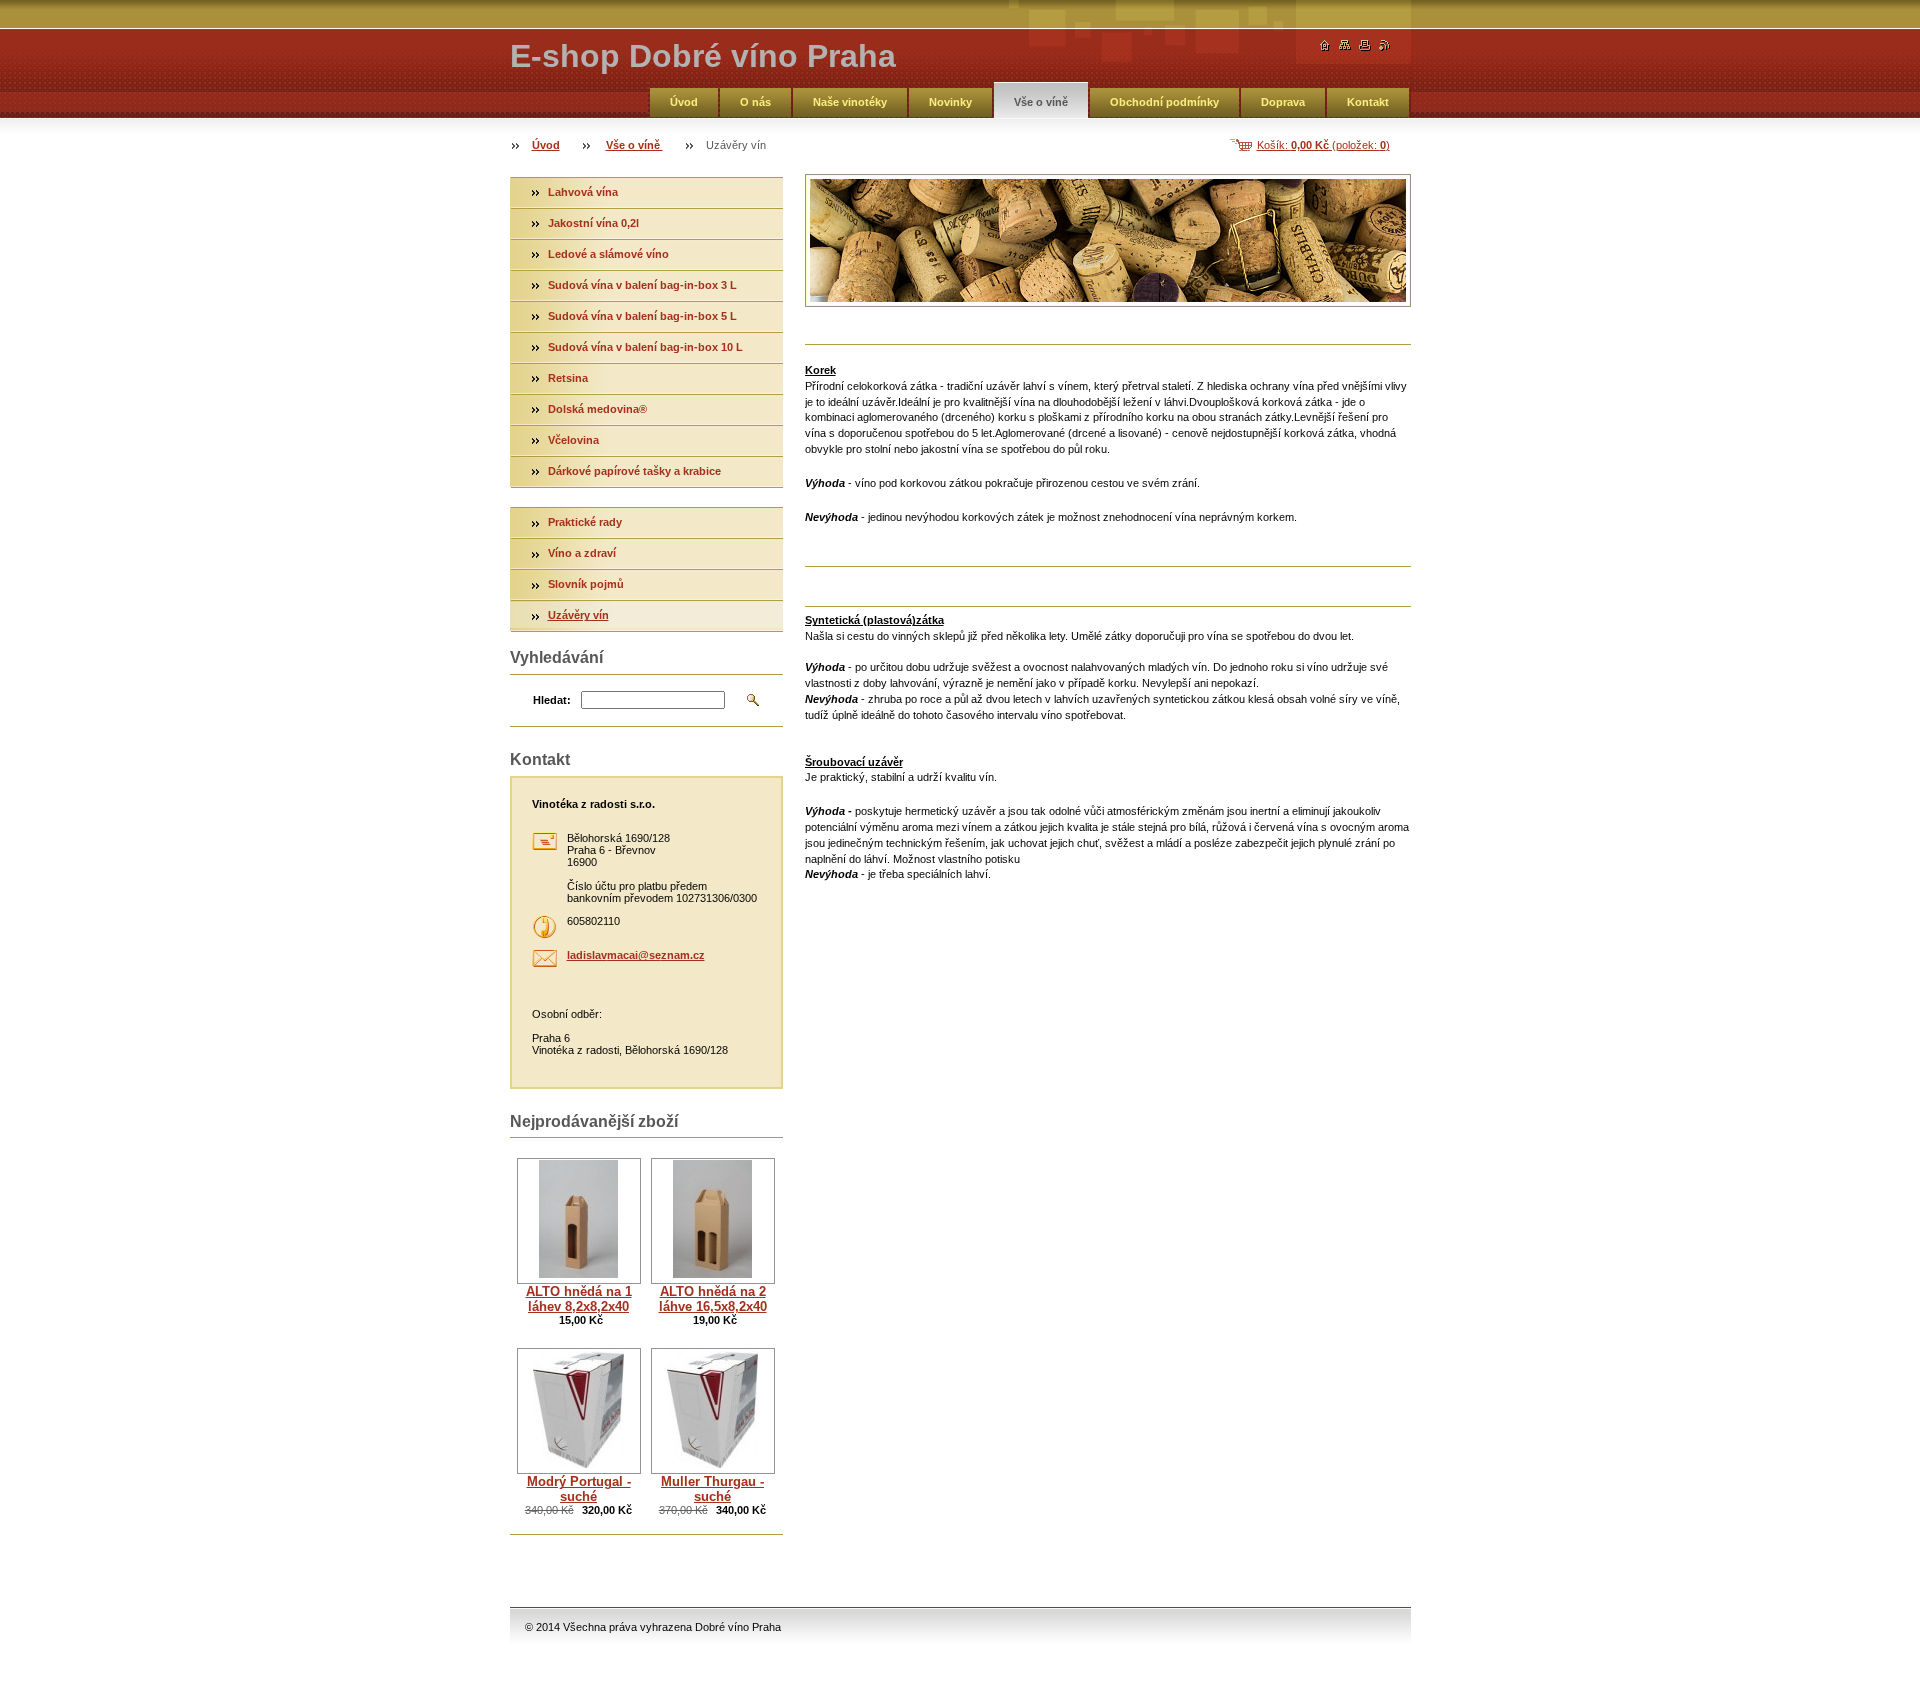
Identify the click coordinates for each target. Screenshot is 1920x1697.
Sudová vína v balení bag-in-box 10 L (645, 347)
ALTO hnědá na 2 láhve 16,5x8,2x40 (713, 1299)
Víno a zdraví (582, 553)
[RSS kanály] (1385, 45)
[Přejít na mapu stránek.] (1345, 45)
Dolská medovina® (599, 409)
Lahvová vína (583, 192)
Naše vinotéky (850, 102)
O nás (755, 102)
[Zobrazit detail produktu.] (579, 1221)
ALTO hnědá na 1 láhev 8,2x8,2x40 (579, 1299)
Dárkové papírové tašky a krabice (634, 471)
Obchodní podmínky (1164, 102)
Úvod (684, 102)
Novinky (950, 102)
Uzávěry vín (578, 615)
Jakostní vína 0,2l (593, 223)
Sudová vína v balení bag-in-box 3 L (642, 285)
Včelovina (573, 440)
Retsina (568, 378)
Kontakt (1368, 102)
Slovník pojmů (586, 584)
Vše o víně (1041, 102)
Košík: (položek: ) (1323, 145)
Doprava (1283, 102)
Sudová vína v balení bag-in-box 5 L (642, 316)
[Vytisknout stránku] (1365, 45)
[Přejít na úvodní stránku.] (1325, 45)
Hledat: (552, 700)
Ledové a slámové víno (608, 254)
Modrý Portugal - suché (579, 1489)
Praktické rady (585, 522)
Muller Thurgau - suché (712, 1489)
